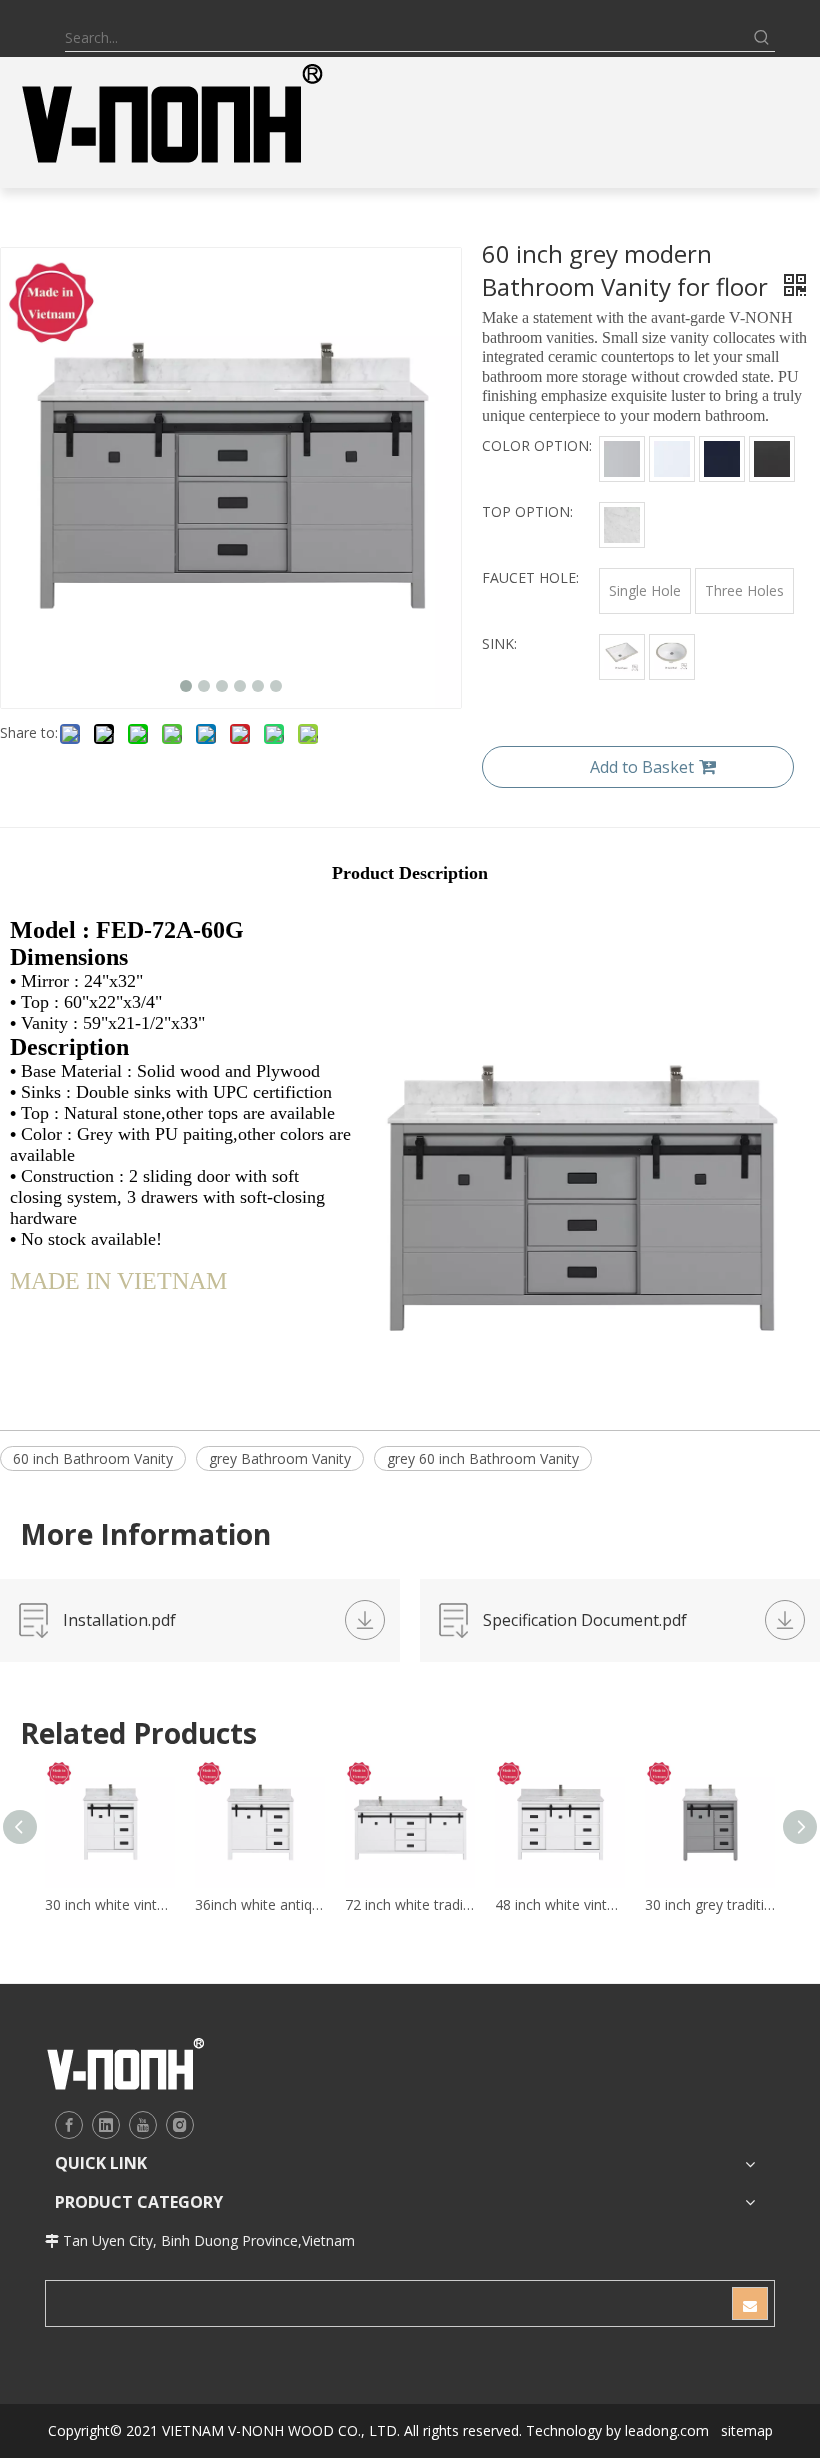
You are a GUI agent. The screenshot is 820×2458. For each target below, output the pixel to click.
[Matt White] (672, 459)
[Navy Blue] (722, 459)
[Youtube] (143, 2125)
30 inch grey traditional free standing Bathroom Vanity (710, 1904)
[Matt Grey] (622, 459)
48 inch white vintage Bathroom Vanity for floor (560, 1904)
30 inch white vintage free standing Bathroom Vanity (110, 1904)
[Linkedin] (106, 2125)
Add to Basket (642, 767)
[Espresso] (772, 459)
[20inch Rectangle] (622, 657)
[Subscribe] (750, 2303)
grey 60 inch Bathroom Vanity (483, 1458)
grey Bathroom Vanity (280, 1458)
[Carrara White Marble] (622, 525)
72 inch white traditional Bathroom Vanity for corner (410, 1904)
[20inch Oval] (672, 657)
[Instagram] (180, 2125)
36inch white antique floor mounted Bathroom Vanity (260, 1904)
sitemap (747, 2430)
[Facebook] (69, 2125)
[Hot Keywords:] (762, 38)
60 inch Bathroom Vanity (93, 1458)
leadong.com (667, 2430)
